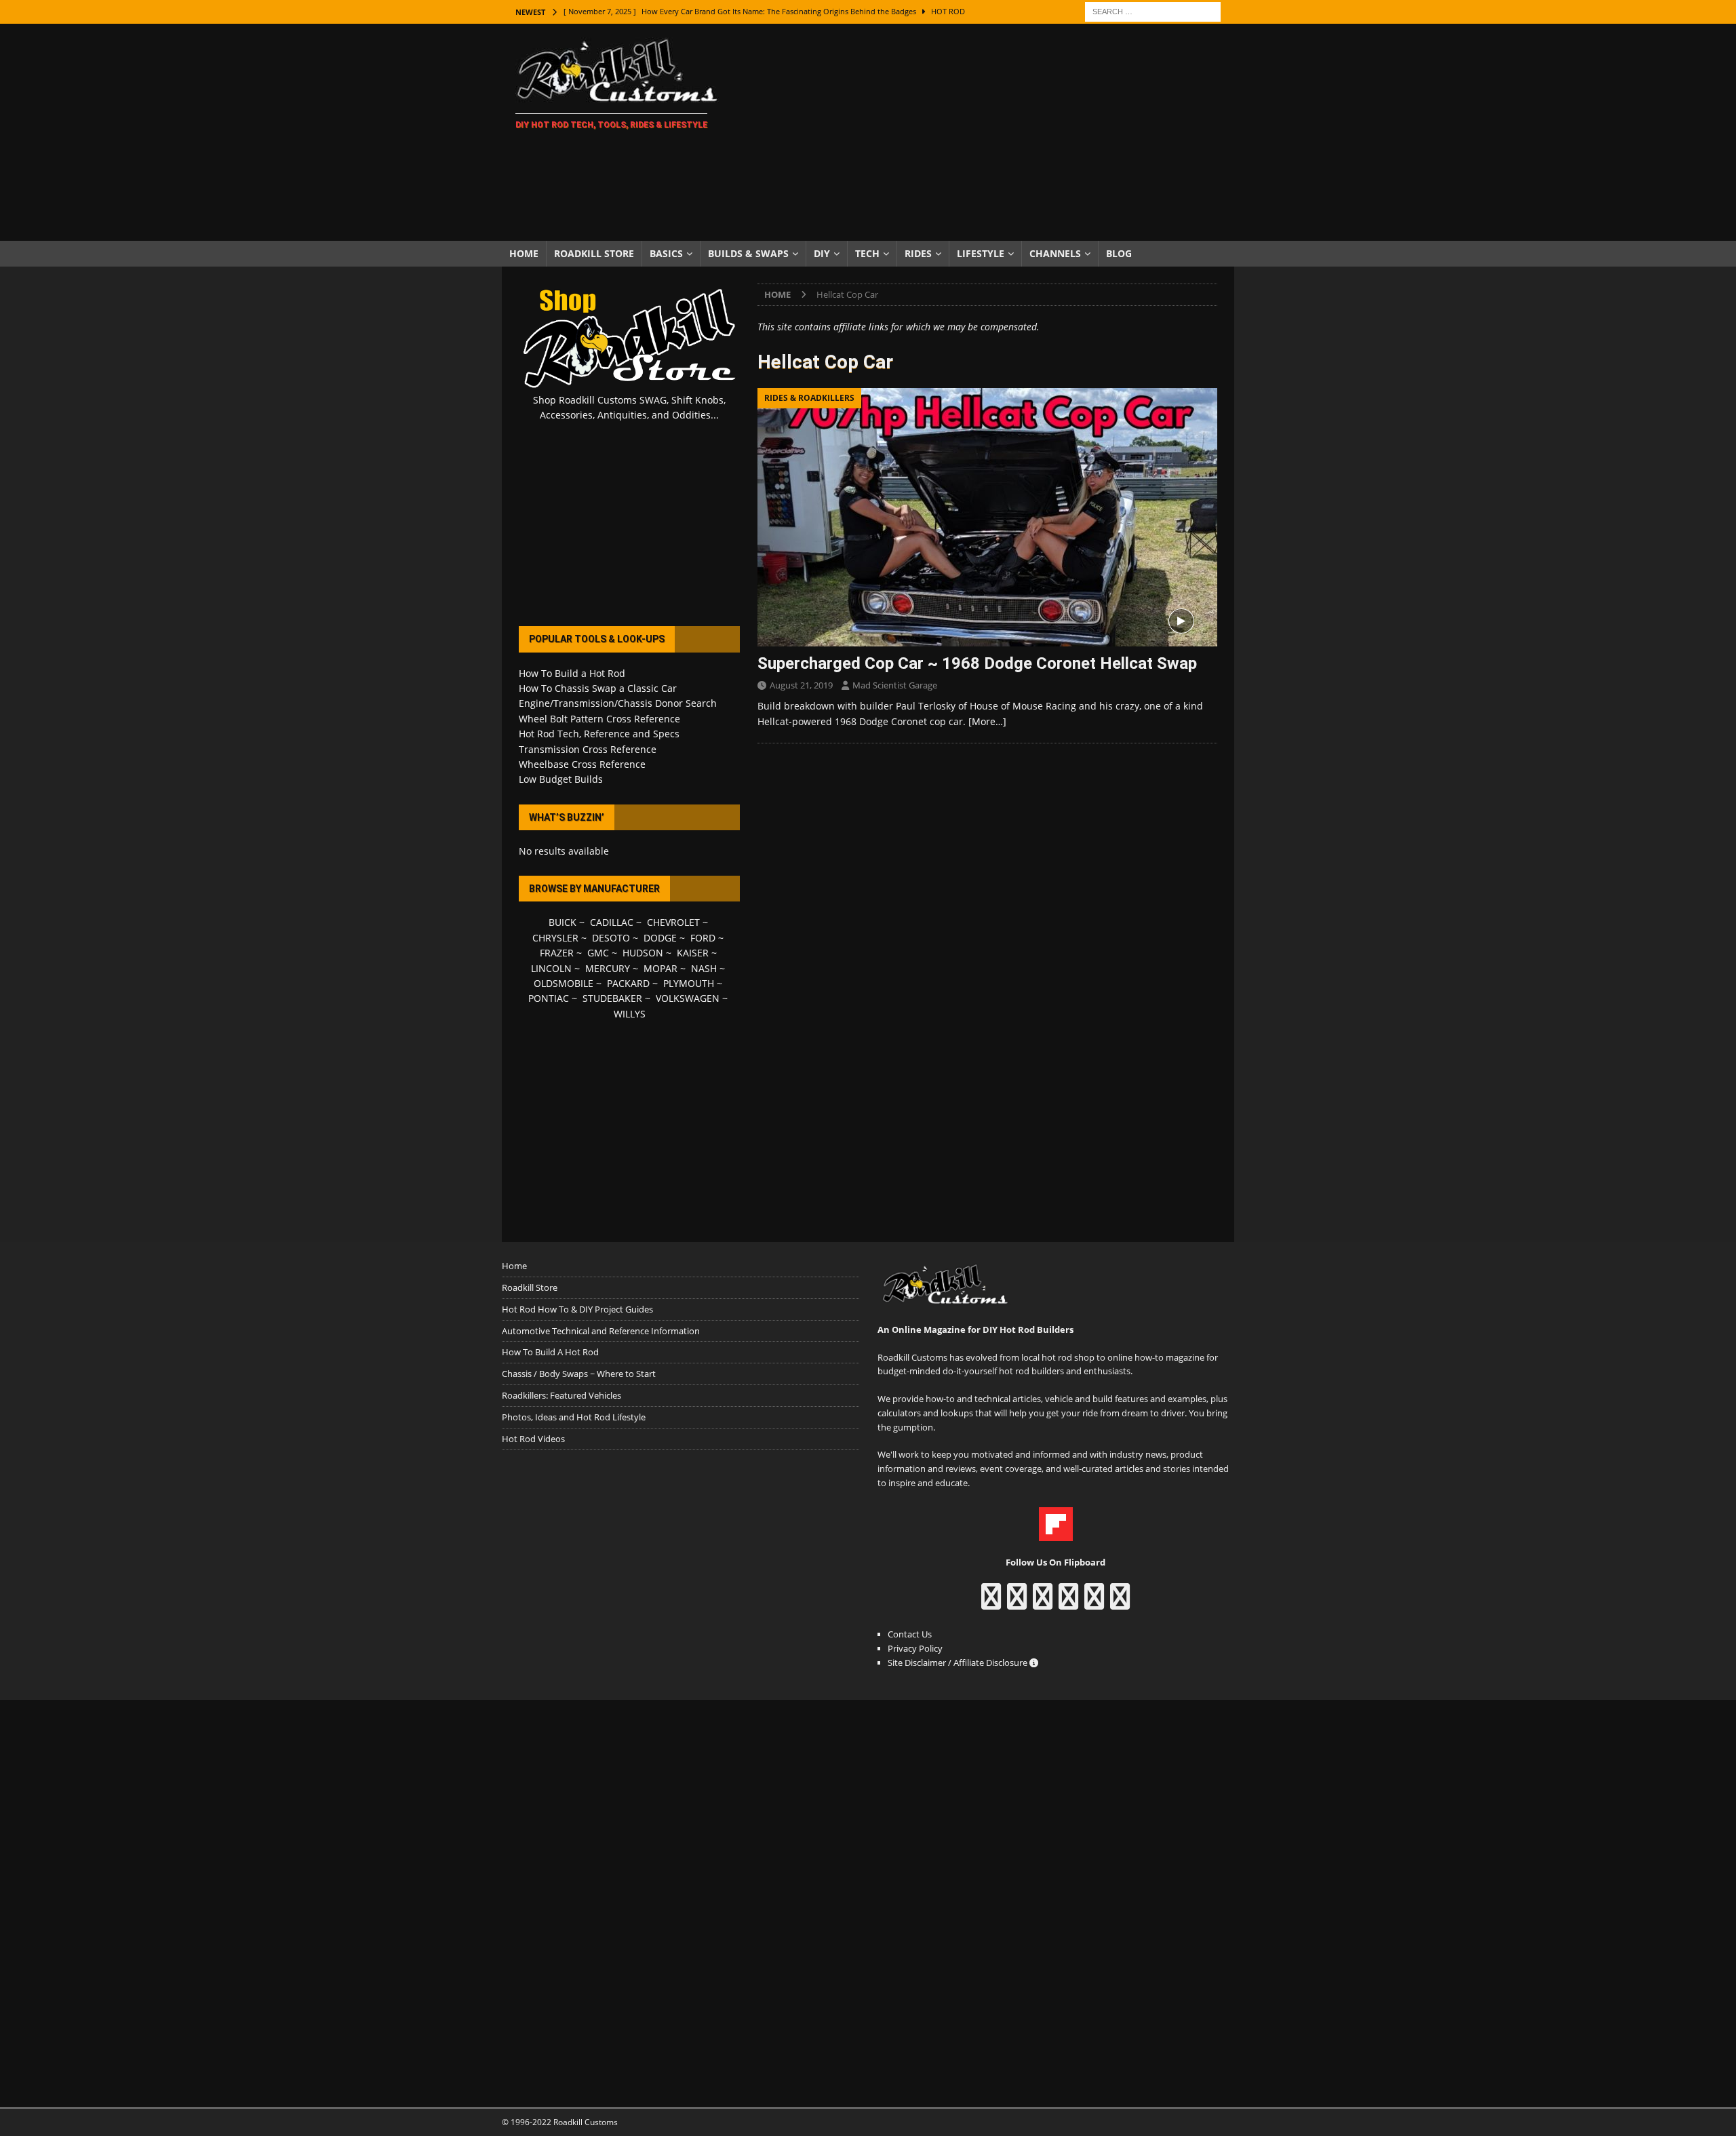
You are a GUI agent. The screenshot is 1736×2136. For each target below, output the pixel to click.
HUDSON (643, 953)
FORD (703, 938)
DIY (822, 253)
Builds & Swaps (748, 253)
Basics (666, 253)
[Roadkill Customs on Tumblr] (1068, 1603)
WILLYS (630, 1014)
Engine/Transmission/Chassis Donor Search (618, 703)
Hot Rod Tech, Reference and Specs (599, 734)
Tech (867, 253)
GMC (598, 953)
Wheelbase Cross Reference (582, 764)
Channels (1055, 253)
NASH (704, 968)
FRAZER (557, 953)
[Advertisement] (986, 132)
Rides (918, 253)
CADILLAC (612, 922)
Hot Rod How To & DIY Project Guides (577, 1309)
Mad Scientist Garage (895, 685)
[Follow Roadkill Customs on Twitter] (1094, 1603)
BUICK (563, 922)
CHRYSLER (555, 938)
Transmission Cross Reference (588, 749)
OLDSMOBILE (564, 983)
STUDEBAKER (612, 998)
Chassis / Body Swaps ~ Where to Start (579, 1374)
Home (524, 253)
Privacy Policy (915, 1648)
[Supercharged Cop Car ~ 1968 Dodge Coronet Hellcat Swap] (987, 517)
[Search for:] (1153, 11)
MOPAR (660, 968)
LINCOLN (551, 968)
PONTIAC (549, 998)
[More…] (987, 721)
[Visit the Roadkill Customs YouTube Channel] (1120, 1603)
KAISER (693, 953)
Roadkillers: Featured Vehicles (561, 1395)
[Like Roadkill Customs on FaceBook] (991, 1603)
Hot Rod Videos (533, 1439)
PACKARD (628, 983)
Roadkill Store (594, 253)
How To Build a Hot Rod (572, 673)
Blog (1119, 253)
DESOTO (611, 938)
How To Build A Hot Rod (550, 1352)
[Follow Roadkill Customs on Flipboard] (1056, 1534)
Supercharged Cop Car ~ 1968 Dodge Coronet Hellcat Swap (977, 663)
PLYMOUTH (689, 983)
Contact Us (910, 1634)
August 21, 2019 (801, 685)
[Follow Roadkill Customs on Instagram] (1017, 1603)
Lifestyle (981, 253)
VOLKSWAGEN (688, 998)
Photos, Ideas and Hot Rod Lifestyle (574, 1417)
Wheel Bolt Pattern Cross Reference (599, 719)
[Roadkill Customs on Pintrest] (1043, 1603)
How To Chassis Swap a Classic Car (598, 688)
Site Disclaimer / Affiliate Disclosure (959, 1663)
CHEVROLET (673, 922)
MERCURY (608, 968)
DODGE (660, 938)
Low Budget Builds (561, 779)
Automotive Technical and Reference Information (601, 1331)
